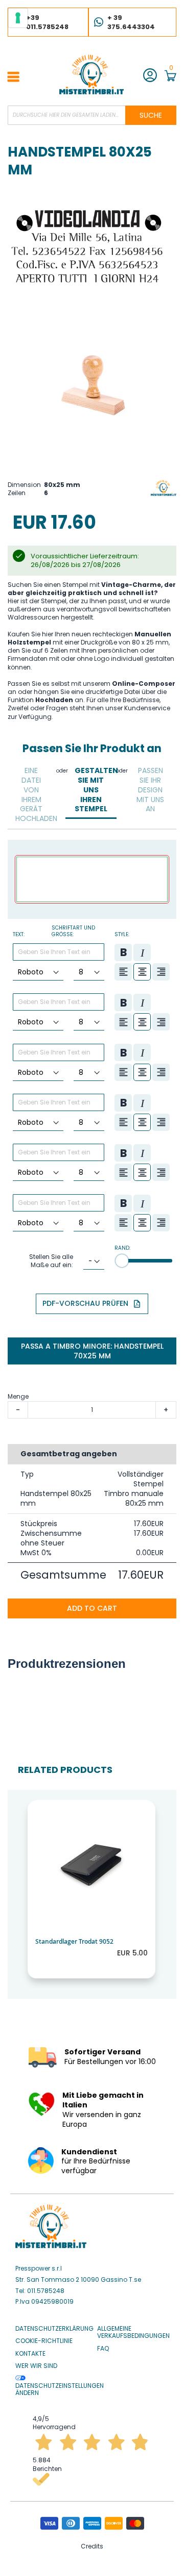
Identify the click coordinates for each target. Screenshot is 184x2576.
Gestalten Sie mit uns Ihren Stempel (93, 790)
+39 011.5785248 (47, 22)
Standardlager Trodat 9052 (74, 1941)
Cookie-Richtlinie (44, 2341)
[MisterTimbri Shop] (91, 74)
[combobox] (92, 115)
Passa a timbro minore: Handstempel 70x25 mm (92, 1351)
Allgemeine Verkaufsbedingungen (133, 2333)
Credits (92, 2546)
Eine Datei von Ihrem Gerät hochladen (34, 794)
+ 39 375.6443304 (131, 22)
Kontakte (30, 2354)
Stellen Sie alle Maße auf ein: (51, 1261)
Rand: (122, 1248)
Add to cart (92, 1608)
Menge (18, 1396)
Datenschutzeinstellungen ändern (60, 2389)
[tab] (31, 795)
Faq (103, 2349)
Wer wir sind (36, 2366)
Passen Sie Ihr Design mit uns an (150, 790)
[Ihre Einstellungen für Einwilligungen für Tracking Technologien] (18, 18)
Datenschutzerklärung (54, 2329)
